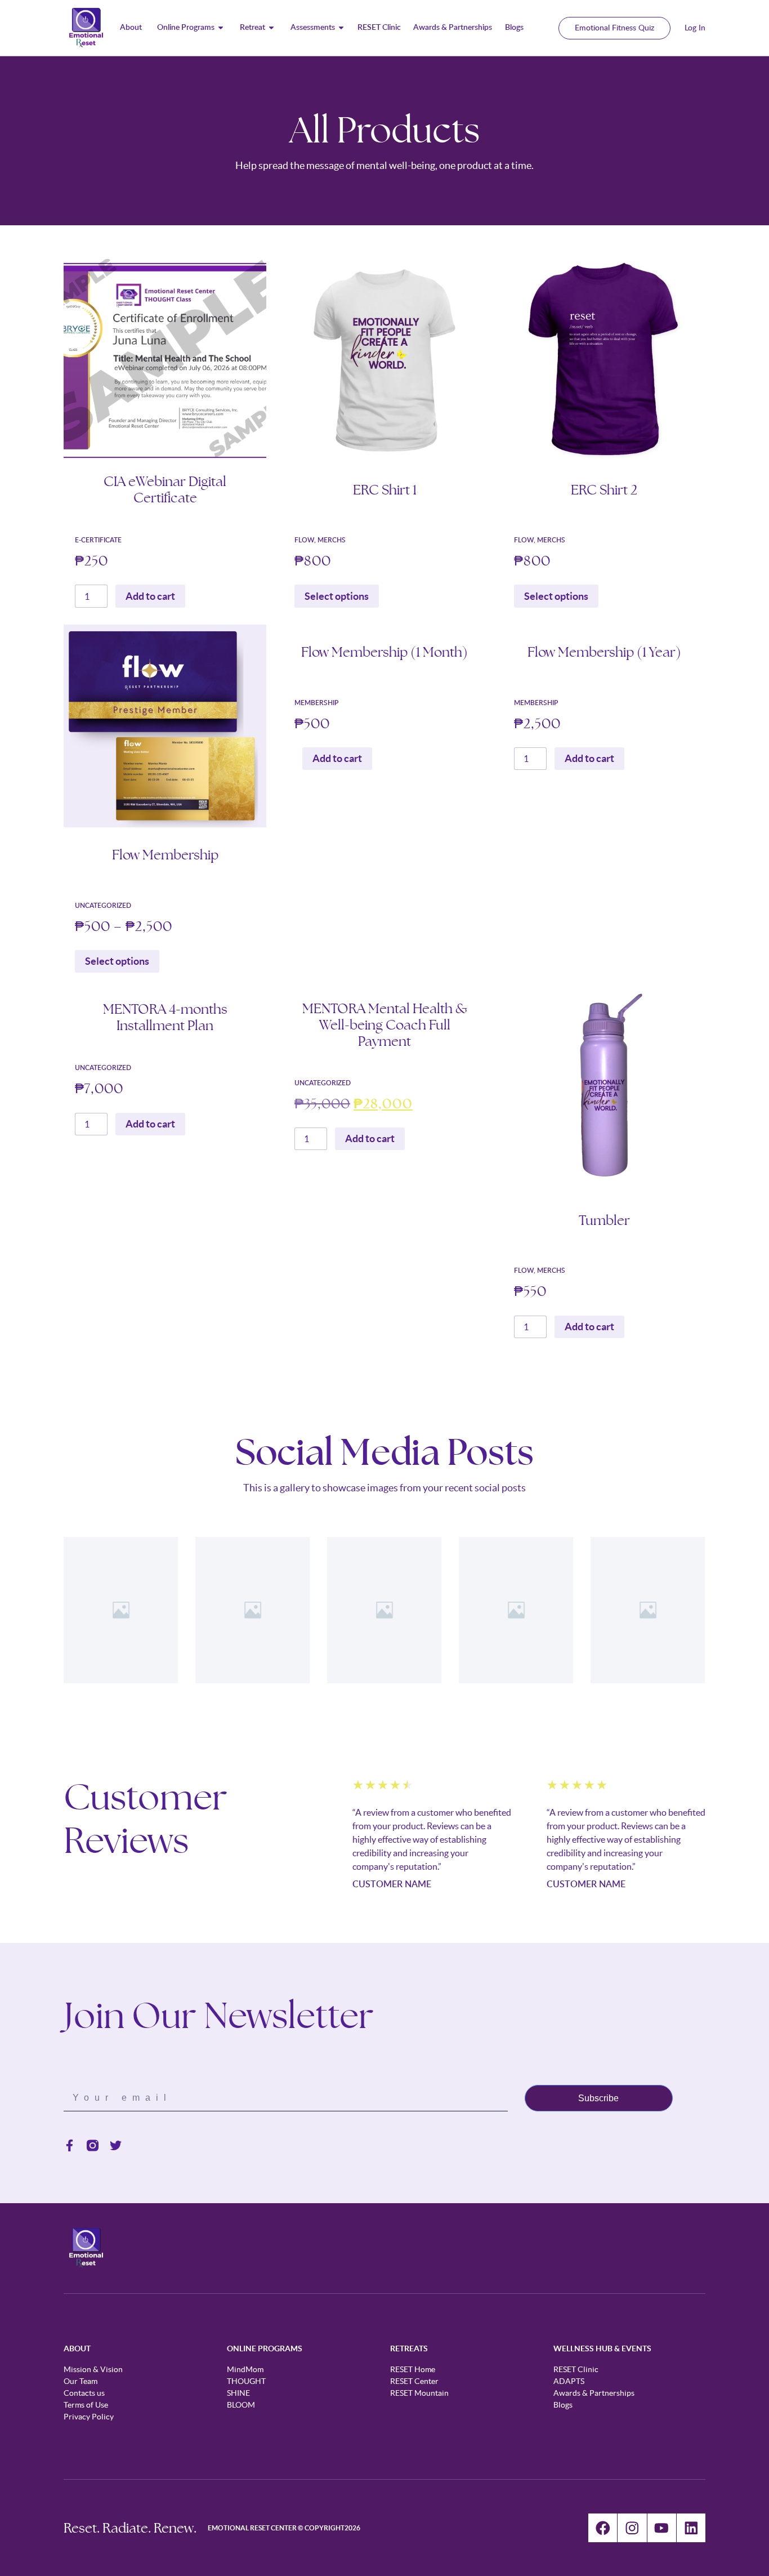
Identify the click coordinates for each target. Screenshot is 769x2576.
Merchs (332, 540)
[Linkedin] (691, 2528)
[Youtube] (662, 2528)
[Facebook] (603, 2528)
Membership (316, 703)
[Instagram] (632, 2528)
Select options (337, 596)
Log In (695, 28)
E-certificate (98, 540)
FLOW (304, 540)
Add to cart (150, 596)
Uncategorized (103, 906)
